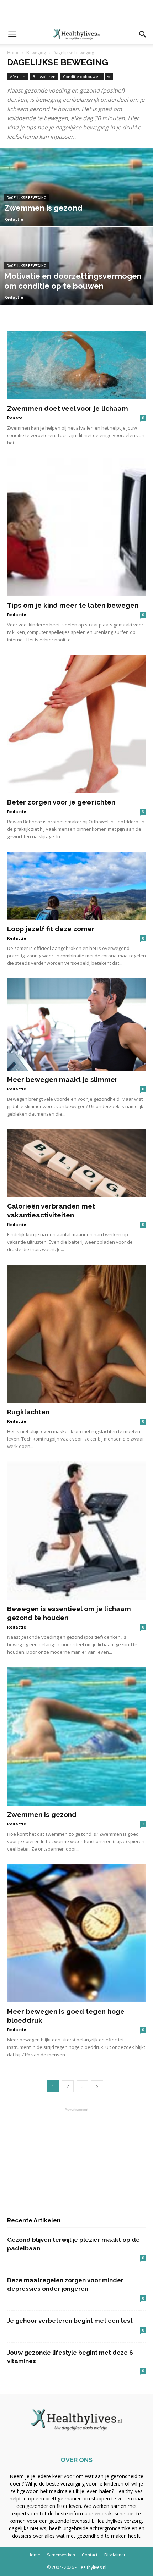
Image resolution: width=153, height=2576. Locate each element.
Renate (15, 418)
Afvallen (18, 76)
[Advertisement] (76, 12)
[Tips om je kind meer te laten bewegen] (76, 527)
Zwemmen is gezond (42, 1814)
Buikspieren (44, 76)
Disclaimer (115, 2555)
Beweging (36, 53)
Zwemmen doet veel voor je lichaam (68, 408)
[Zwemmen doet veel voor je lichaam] (76, 365)
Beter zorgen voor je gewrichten (61, 802)
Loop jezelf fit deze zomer (51, 929)
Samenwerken (61, 2555)
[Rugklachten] (76, 1334)
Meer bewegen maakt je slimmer (62, 1079)
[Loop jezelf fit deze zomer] (76, 886)
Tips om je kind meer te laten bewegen (73, 605)
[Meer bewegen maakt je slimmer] (76, 1024)
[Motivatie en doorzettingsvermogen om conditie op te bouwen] (76, 304)
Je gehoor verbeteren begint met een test (70, 2321)
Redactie (14, 219)
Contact (90, 2555)
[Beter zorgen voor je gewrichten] (76, 724)
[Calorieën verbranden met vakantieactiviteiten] (76, 1163)
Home (13, 53)
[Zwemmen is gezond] (76, 225)
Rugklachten (28, 1412)
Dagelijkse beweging (27, 198)
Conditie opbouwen (82, 76)
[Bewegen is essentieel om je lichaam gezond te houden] (76, 1531)
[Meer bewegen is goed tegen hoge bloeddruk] (76, 1933)
